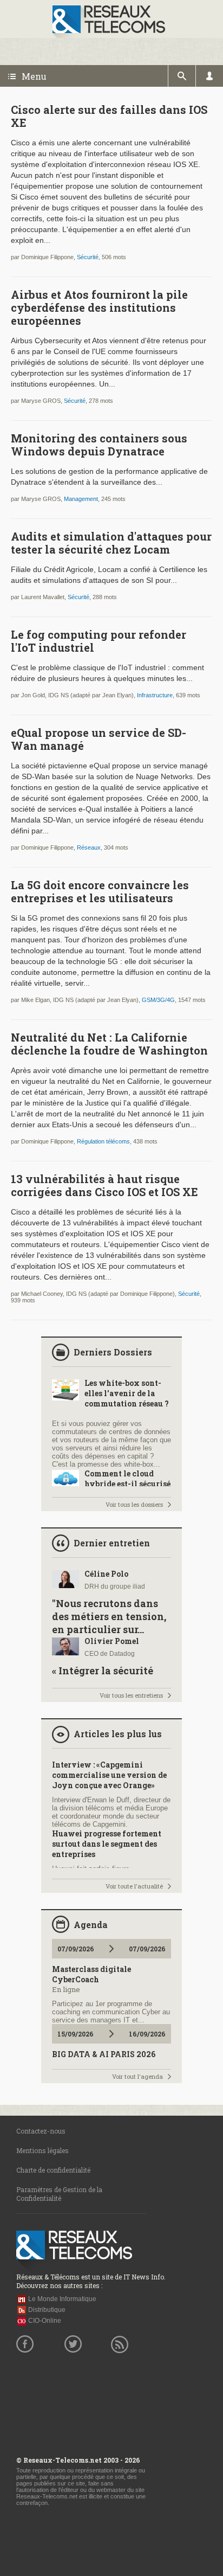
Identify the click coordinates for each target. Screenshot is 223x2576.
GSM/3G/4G (158, 1000)
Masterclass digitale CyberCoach (91, 1974)
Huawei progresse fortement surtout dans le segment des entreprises (107, 1844)
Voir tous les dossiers (134, 1504)
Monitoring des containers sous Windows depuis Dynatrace (99, 445)
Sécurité (88, 257)
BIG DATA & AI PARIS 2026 (104, 2054)
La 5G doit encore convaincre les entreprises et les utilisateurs (100, 891)
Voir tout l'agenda (137, 2076)
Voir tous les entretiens (131, 1695)
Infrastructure (155, 695)
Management (81, 499)
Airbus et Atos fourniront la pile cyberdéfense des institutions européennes (99, 307)
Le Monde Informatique (62, 2299)
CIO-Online (45, 2321)
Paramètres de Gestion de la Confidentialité (59, 2194)
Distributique (47, 2310)
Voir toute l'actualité (134, 1886)
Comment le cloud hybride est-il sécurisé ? (127, 1484)
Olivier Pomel (112, 1641)
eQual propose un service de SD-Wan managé (99, 739)
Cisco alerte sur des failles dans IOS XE (109, 116)
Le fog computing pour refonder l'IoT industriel (99, 641)
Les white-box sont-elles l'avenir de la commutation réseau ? (127, 1393)
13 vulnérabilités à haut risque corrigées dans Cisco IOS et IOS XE (104, 1185)
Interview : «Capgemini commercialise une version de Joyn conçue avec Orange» (109, 1775)
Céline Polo (106, 1574)
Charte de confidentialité (53, 2170)
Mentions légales (42, 2150)
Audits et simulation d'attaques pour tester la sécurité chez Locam (111, 543)
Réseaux (89, 847)
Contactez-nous (41, 2131)
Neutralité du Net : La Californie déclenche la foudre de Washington (109, 1044)
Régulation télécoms (103, 1141)
